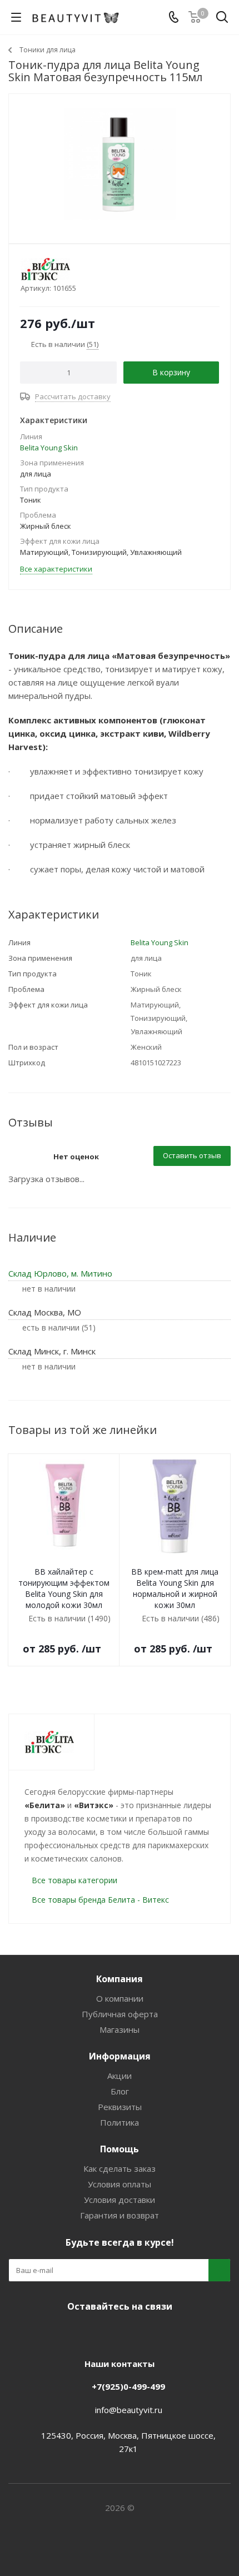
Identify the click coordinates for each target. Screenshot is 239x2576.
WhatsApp (158, 2332)
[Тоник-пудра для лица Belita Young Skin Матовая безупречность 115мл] (120, 164)
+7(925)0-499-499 (128, 2386)
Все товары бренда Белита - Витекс (100, 1900)
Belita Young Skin (49, 448)
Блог (120, 2091)
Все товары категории (74, 1880)
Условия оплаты (120, 2184)
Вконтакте (75, 2332)
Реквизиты (120, 2107)
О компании (120, 1998)
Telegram (103, 2332)
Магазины (120, 2029)
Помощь (120, 2149)
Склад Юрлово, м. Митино (60, 1273)
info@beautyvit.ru (129, 2410)
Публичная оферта (120, 2014)
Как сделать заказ (120, 2168)
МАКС (131, 2332)
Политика (120, 2122)
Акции (120, 2076)
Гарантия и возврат (120, 2215)
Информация (120, 2056)
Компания (120, 1979)
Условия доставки (120, 2200)
